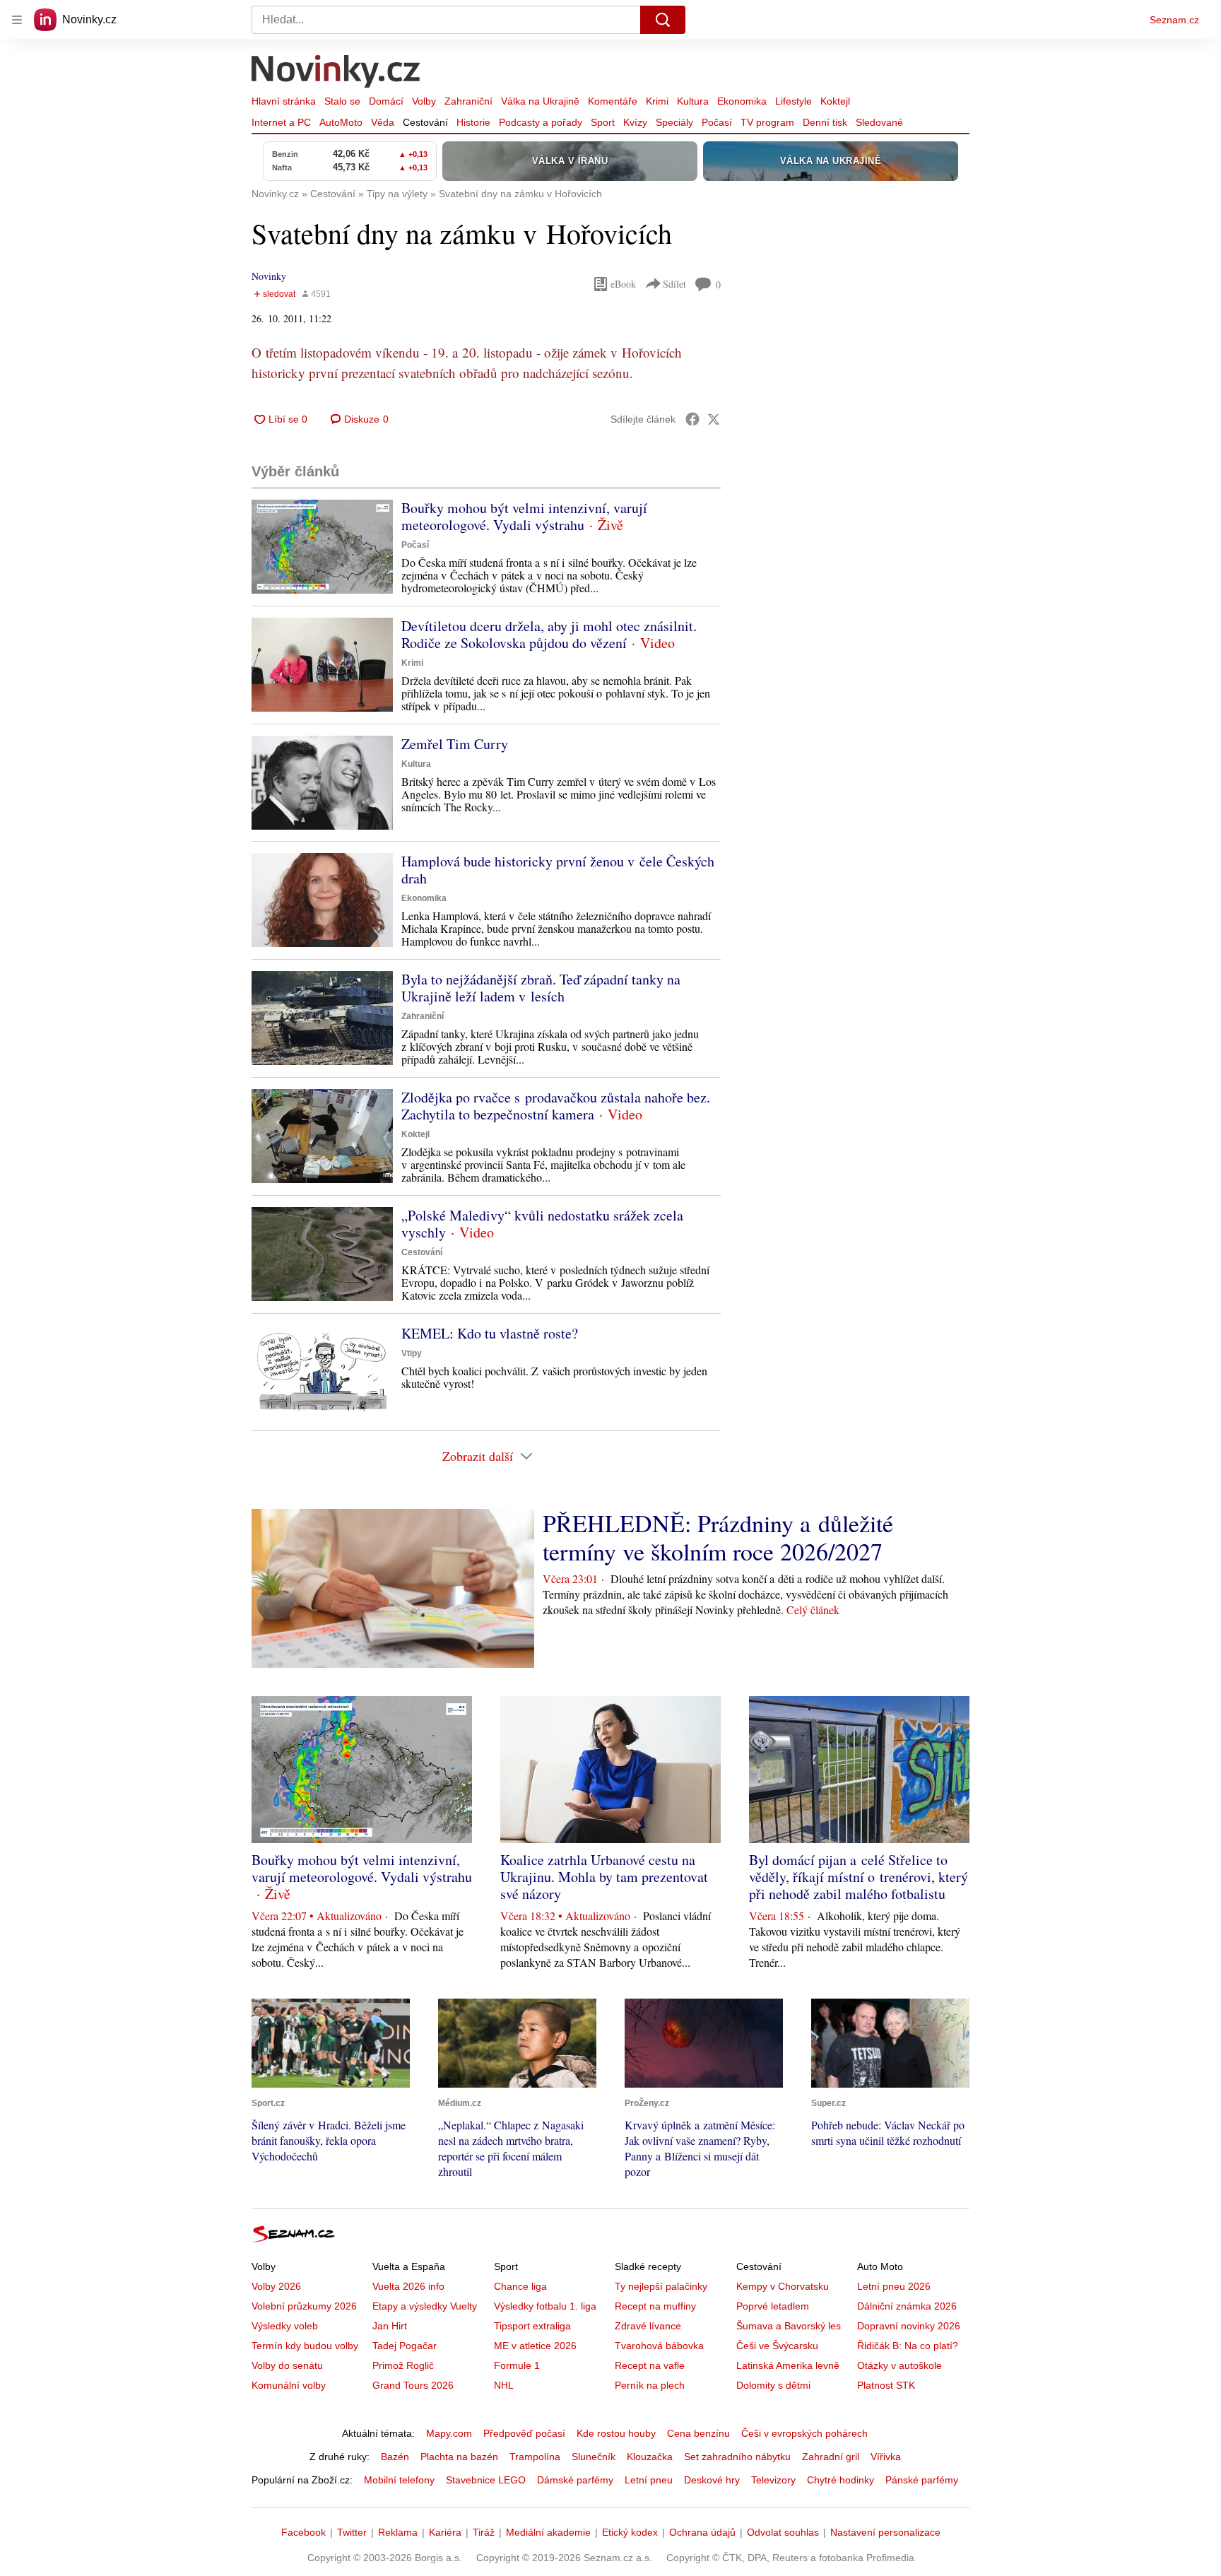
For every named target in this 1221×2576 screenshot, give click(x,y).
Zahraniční (468, 101)
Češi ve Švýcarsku (777, 2346)
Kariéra (445, 2532)
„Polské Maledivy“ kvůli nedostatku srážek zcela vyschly (542, 1224)
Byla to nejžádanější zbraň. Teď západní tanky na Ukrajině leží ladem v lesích (541, 988)
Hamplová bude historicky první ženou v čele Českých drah (558, 870)
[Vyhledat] (663, 20)
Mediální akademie (548, 2532)
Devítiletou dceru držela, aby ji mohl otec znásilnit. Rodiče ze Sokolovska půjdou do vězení (549, 634)
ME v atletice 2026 (535, 2346)
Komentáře (613, 101)
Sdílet (674, 284)
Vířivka (886, 2457)
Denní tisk (825, 122)
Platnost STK (886, 2385)
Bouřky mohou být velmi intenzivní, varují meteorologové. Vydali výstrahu (524, 516)
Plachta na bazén (459, 2457)
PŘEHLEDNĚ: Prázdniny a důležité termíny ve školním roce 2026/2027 (718, 1537)
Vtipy (412, 1353)
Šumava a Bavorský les (789, 2326)
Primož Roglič (403, 2365)
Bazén (395, 2457)
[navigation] (17, 20)
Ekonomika (742, 101)
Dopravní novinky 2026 (909, 2326)
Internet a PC (281, 122)
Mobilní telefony (399, 2480)
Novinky (269, 276)
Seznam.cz (1174, 20)
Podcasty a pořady (541, 122)
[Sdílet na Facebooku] (692, 419)
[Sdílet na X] (714, 419)
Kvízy (635, 122)
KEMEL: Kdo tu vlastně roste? (490, 1333)
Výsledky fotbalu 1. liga (545, 2306)
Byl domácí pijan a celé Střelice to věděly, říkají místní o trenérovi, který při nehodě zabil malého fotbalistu (859, 1877)
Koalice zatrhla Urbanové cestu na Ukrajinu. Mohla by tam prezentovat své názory (604, 1877)
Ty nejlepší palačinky (661, 2286)
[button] (322, 547)
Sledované (879, 122)
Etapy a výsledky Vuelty (425, 2306)
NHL (504, 2385)
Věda (383, 122)
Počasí (717, 122)
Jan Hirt (390, 2326)
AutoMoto (341, 122)
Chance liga (520, 2286)
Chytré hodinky (840, 2480)
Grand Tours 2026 (413, 2385)
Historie (473, 122)
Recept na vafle (650, 2365)
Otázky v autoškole (899, 2365)
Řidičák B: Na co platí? (908, 2346)
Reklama (398, 2532)
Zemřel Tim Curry (455, 744)
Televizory (773, 2480)
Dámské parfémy (575, 2480)
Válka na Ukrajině (540, 101)
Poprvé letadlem (773, 2306)
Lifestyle (794, 101)
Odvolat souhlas (783, 2532)
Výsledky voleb (285, 2326)
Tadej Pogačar (405, 2346)
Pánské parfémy (922, 2480)
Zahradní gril (831, 2457)
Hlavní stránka (284, 101)
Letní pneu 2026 (894, 2286)
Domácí (386, 101)
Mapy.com (449, 2433)
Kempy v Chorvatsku (783, 2286)
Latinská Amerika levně (788, 2365)
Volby (424, 101)
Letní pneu (649, 2480)
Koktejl (835, 101)
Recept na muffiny (655, 2306)
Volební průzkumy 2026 (304, 2306)
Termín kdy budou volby (305, 2346)
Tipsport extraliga (532, 2326)
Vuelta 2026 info (408, 2286)
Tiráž (484, 2532)
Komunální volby (289, 2385)
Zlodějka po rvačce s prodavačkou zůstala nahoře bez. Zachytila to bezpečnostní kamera (556, 1106)
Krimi (657, 101)
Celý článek (813, 1610)
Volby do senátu (287, 2365)
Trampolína (535, 2457)
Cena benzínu (698, 2433)
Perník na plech (650, 2385)
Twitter (352, 2532)
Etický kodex (630, 2532)
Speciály (674, 122)
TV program (767, 122)
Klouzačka (650, 2457)
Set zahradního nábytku (737, 2457)
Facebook (303, 2532)
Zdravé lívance (648, 2326)
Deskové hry (712, 2480)
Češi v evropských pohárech (804, 2433)
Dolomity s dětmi (773, 2385)
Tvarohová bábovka (659, 2346)
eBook (623, 284)
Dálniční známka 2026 (907, 2306)
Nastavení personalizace (885, 2532)
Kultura (693, 101)
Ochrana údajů (702, 2532)
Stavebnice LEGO (486, 2480)
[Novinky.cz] (336, 73)
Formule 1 (517, 2365)
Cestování (425, 122)
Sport (603, 122)
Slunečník (594, 2457)
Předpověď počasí (524, 2433)
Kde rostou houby (616, 2433)
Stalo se (342, 101)
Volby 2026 (276, 2286)
